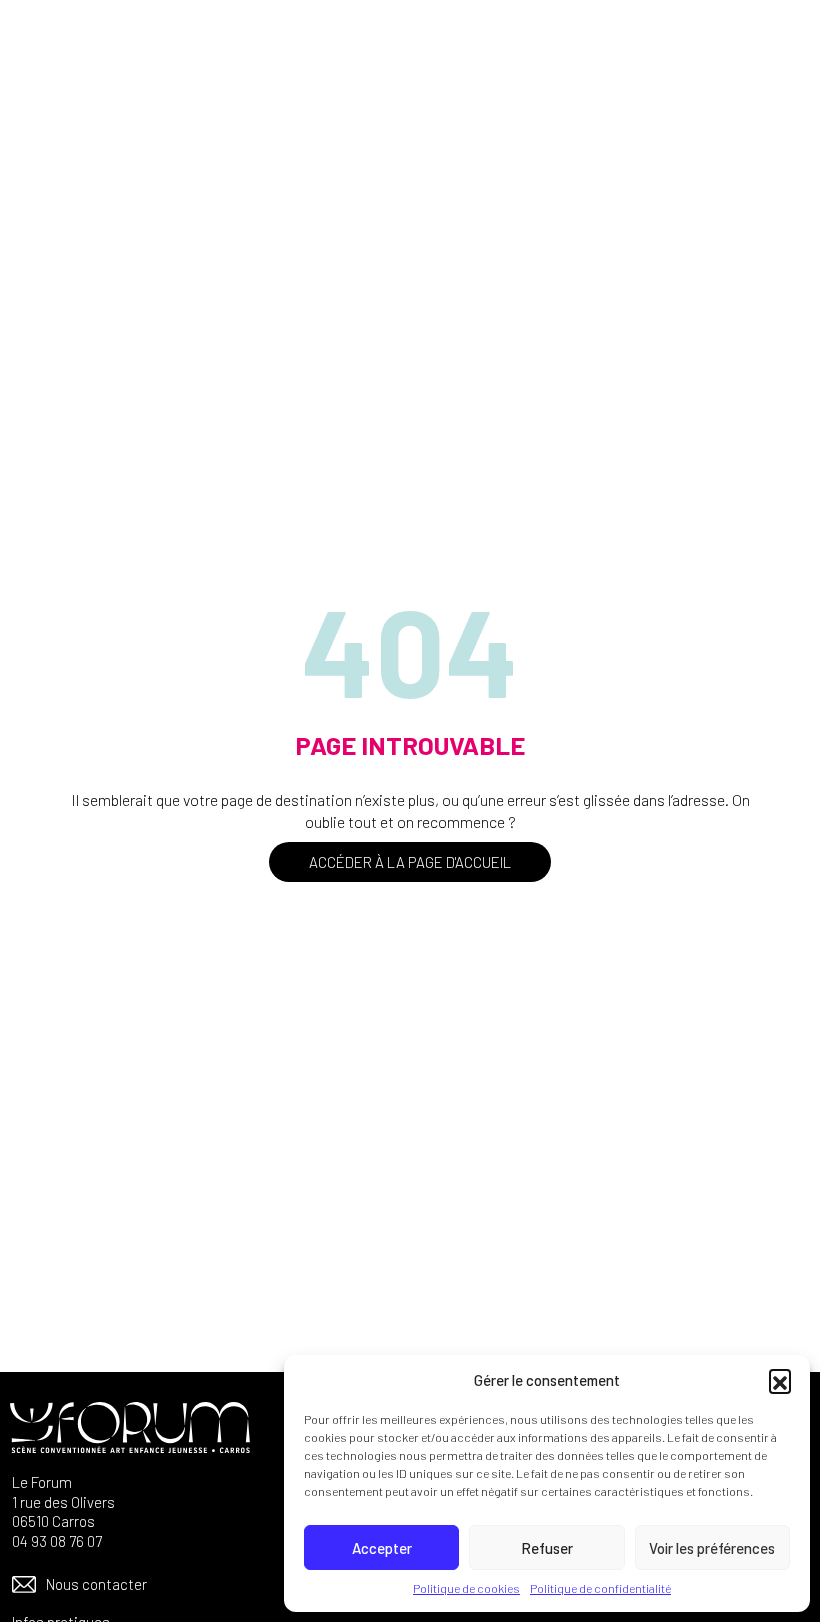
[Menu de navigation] (775, 53)
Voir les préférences (712, 1548)
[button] (780, 1380)
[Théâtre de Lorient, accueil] (160, 52)
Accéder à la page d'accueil (410, 862)
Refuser (547, 1548)
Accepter (382, 1548)
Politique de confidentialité (600, 1588)
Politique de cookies (466, 1588)
